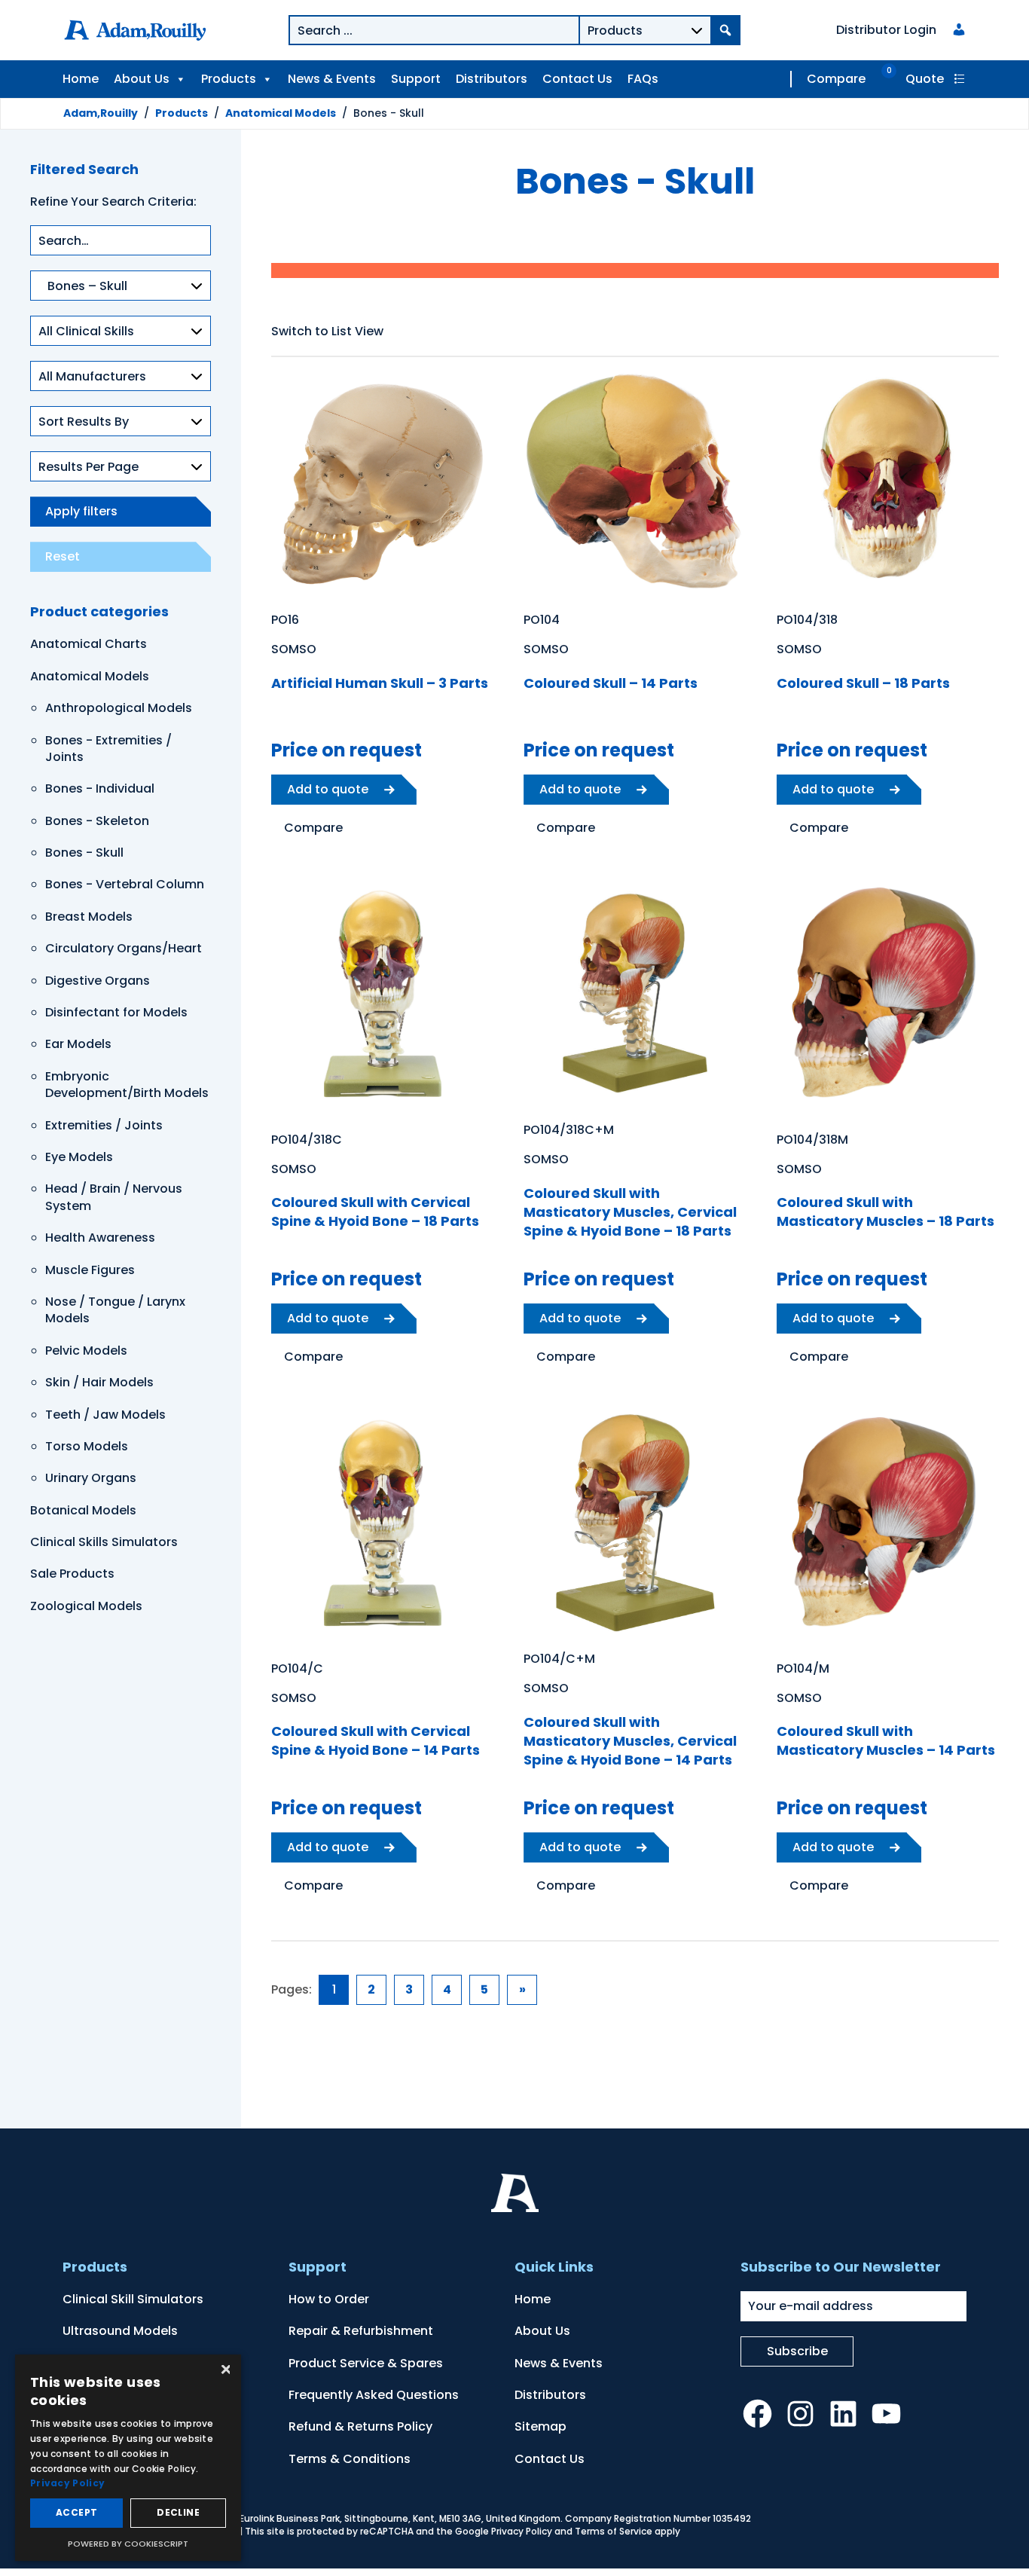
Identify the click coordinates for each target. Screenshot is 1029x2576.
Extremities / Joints (104, 1125)
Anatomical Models (90, 676)
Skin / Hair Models (99, 1382)
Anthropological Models (119, 708)
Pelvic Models (86, 1351)
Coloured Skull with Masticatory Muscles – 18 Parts (885, 1212)
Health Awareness (100, 1238)
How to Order (329, 2299)
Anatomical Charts (89, 644)
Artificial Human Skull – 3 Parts (380, 683)
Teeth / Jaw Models (105, 1415)
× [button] (224, 2371)
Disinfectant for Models (116, 1012)
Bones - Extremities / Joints (108, 749)
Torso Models (87, 1446)
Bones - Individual (100, 788)
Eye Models (79, 1157)
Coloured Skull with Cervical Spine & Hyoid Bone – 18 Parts (375, 1212)
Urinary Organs (91, 1478)
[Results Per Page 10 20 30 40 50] (121, 474)
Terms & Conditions (350, 2459)
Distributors (492, 79)
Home (81, 79)
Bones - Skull (84, 853)
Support (416, 79)
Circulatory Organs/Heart (124, 948)
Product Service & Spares (366, 2363)
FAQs (643, 79)
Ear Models (78, 1044)
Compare (836, 79)
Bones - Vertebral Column (125, 884)
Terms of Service (614, 2531)
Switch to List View (327, 331)
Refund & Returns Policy (360, 2426)
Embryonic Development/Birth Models (127, 1085)
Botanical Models (83, 1510)
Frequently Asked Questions (374, 2395)
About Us (142, 79)
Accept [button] (76, 2512)
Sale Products (72, 1574)
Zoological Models (86, 1606)
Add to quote (328, 789)
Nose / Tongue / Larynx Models (115, 1310)
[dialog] (128, 2458)
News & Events (332, 79)
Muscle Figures (90, 1270)
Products (229, 79)
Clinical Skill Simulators (133, 2299)
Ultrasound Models (120, 2331)
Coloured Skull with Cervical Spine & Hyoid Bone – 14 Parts (376, 1740)
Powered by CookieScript (128, 2544)
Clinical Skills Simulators (104, 1542)
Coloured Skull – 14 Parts (611, 683)
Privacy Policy (522, 2531)
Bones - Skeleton (97, 821)
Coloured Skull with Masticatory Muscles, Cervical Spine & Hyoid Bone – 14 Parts (630, 1741)
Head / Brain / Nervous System (114, 1197)
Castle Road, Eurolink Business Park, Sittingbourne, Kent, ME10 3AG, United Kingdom (369, 2518)
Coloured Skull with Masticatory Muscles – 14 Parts (886, 1740)
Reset (63, 556)
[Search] (725, 30)
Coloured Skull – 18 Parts (863, 683)
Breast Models (89, 917)
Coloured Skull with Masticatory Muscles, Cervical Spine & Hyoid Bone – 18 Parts (630, 1212)
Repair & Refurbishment (361, 2331)
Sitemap (540, 2426)
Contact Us (577, 79)
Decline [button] (178, 2512)
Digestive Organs (98, 981)
